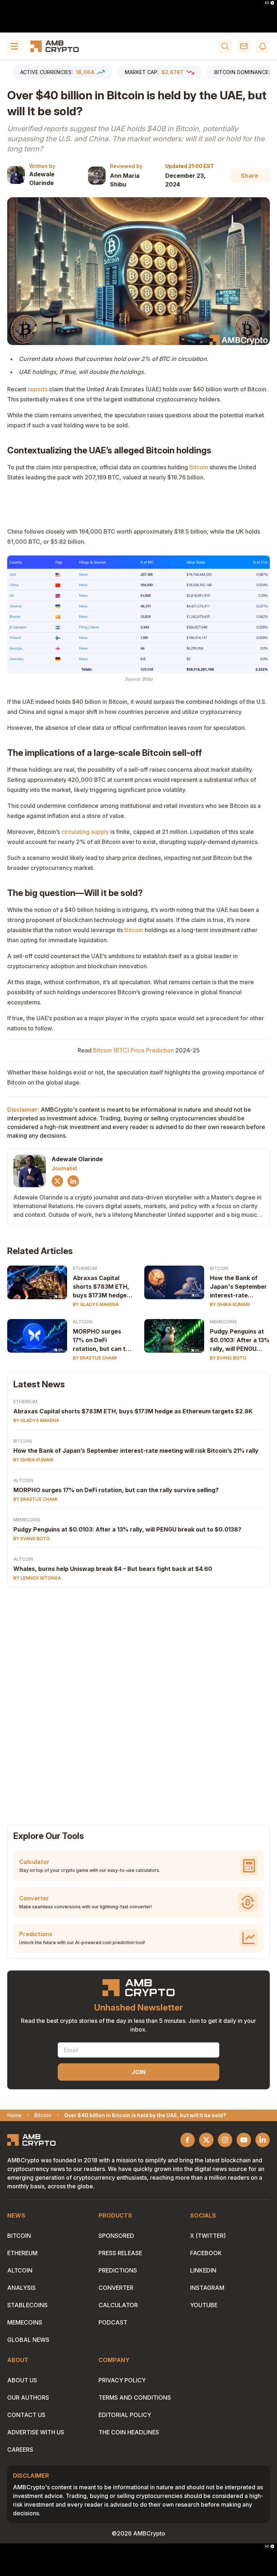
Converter (116, 2288)
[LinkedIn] (73, 1181)
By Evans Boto (228, 1358)
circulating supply (85, 832)
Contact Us (26, 2415)
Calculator (118, 2305)
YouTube (204, 2305)
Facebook (206, 2253)
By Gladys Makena (96, 1304)
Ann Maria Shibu (125, 180)
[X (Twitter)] (57, 1181)
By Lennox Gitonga (37, 1578)
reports (38, 389)
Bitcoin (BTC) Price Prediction (133, 1050)
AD (267, 3)
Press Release (120, 2253)
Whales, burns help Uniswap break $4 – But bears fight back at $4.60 (113, 1569)
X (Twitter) (208, 2236)
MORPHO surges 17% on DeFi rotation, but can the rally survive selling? (103, 1340)
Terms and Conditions (135, 2398)
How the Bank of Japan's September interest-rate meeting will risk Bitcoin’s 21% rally (238, 1287)
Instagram (207, 2288)
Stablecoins (27, 2305)
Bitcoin (199, 467)
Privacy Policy (122, 2380)
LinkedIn (203, 2270)
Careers (20, 2450)
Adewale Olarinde (42, 178)
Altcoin (83, 1322)
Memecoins (223, 1322)
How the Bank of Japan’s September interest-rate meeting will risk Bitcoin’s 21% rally (136, 1451)
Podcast (113, 2322)
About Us (22, 2380)
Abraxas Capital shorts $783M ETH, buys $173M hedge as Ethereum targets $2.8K (103, 1287)
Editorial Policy (125, 2415)
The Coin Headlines (129, 2432)
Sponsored (116, 2236)
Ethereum (85, 1268)
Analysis (21, 2288)
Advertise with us (36, 2432)
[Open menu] (14, 46)
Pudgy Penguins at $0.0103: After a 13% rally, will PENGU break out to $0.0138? (240, 1340)
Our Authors (28, 2398)
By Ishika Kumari (230, 1304)
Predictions (118, 2270)
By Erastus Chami (95, 1358)
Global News (28, 2340)
